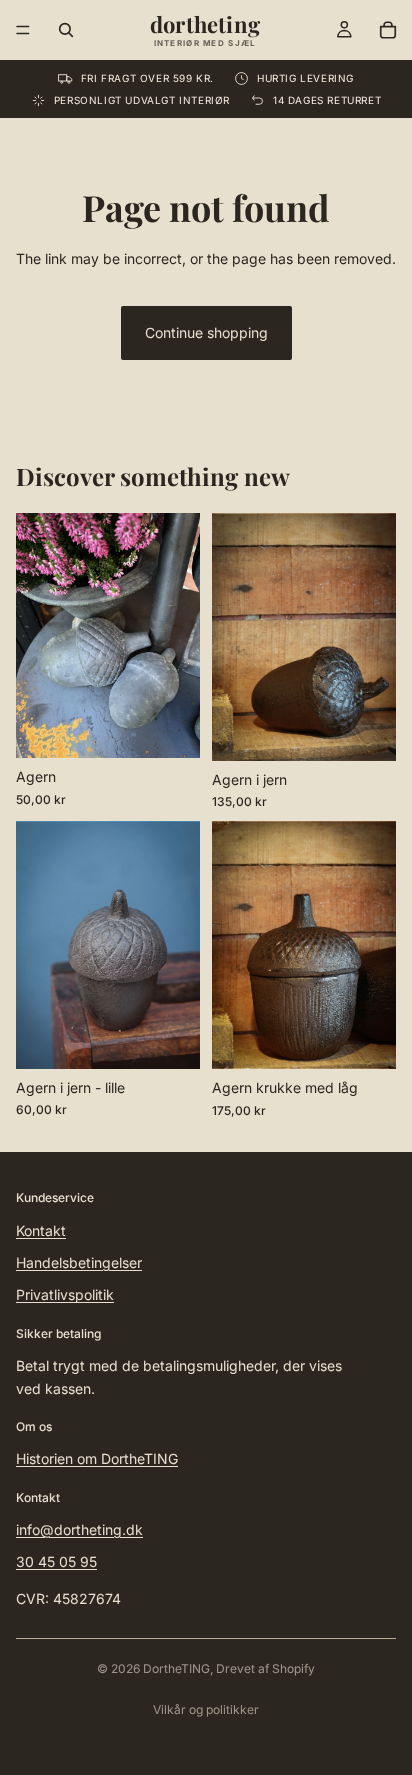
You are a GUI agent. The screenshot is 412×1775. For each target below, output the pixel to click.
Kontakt (41, 1230)
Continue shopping (206, 332)
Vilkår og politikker (206, 1709)
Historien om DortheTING (97, 1458)
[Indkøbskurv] (388, 30)
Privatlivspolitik (65, 1294)
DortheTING (176, 1668)
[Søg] (66, 30)
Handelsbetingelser (79, 1262)
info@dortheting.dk (79, 1529)
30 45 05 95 (56, 1561)
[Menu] (23, 30)
